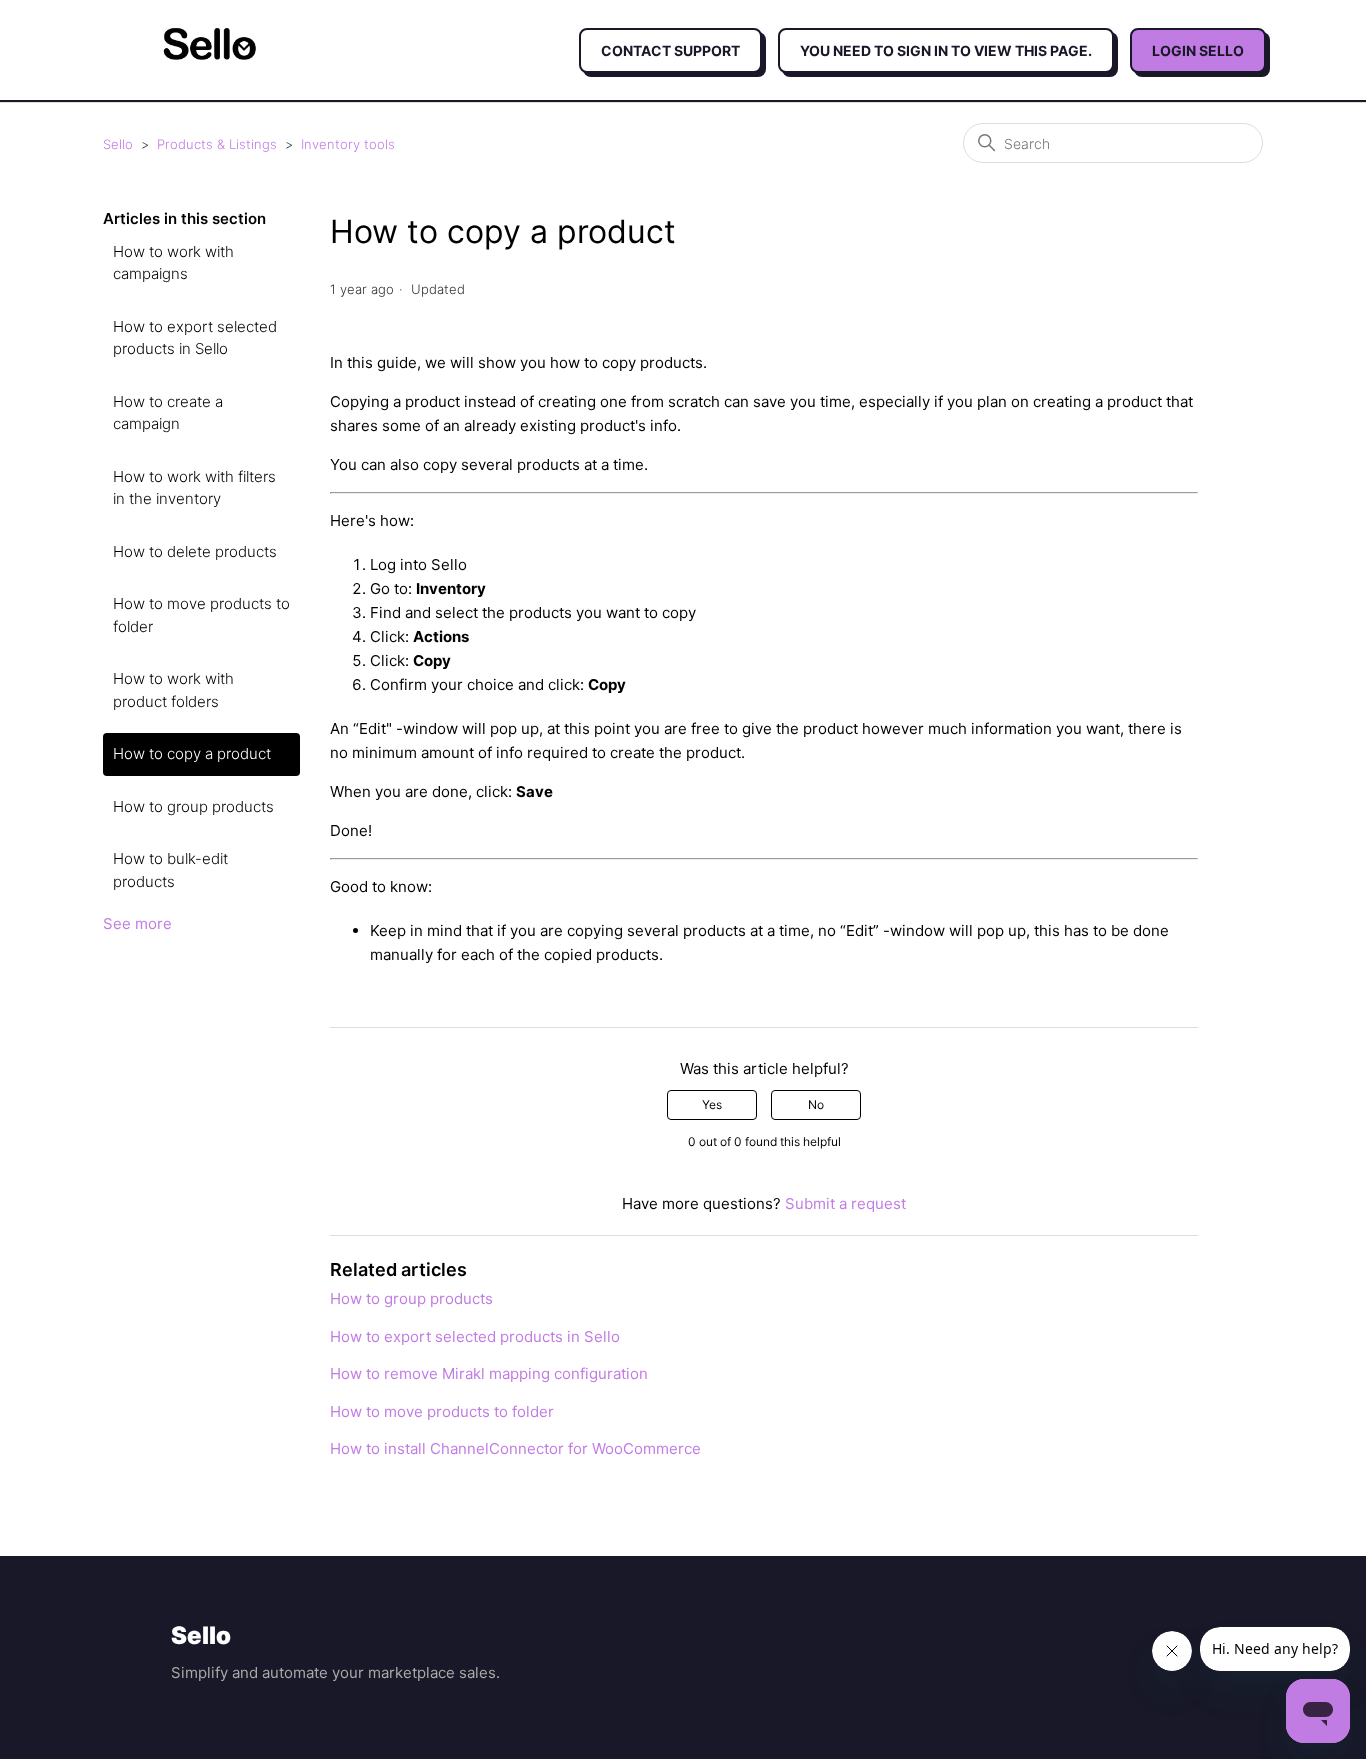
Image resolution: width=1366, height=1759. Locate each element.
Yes (712, 1104)
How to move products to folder (201, 615)
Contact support (670, 50)
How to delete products (195, 551)
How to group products (193, 806)
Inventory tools (348, 144)
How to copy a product (192, 753)
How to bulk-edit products (170, 870)
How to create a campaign (168, 413)
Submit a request (845, 1203)
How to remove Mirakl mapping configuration (489, 1373)
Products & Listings (217, 144)
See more (137, 923)
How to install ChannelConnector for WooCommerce (515, 1448)
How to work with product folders (173, 690)
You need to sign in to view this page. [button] (946, 50)
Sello (118, 144)
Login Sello (1198, 50)
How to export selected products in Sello (195, 338)
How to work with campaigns (173, 263)
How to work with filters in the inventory (194, 488)
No (816, 1104)
